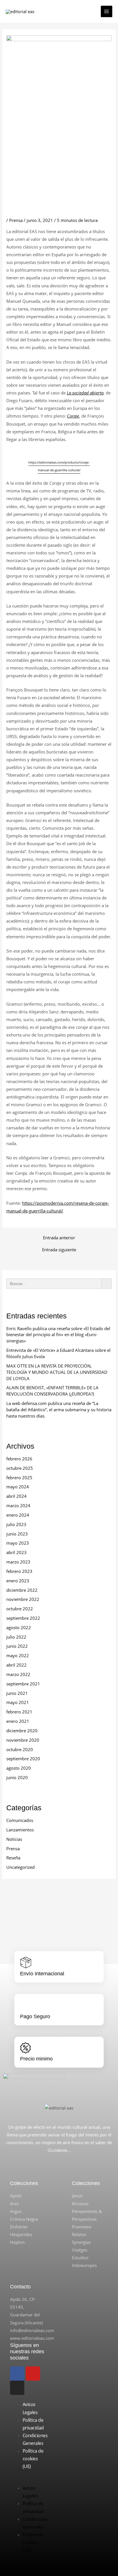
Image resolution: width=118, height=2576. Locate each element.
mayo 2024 (18, 1487)
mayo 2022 (18, 1655)
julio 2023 (16, 1524)
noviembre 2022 (23, 1599)
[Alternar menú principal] (107, 11)
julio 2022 (16, 1637)
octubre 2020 (20, 1749)
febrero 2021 (19, 1712)
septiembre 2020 (23, 1759)
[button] (28, 2480)
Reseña (13, 1858)
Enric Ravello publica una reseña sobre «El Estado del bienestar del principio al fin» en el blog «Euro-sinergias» (58, 1335)
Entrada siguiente (59, 1250)
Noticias (14, 1839)
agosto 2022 (19, 1627)
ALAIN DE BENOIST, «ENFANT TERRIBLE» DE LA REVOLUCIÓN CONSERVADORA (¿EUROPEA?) (52, 1391)
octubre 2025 (20, 1468)
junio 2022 (17, 1646)
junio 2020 (17, 1777)
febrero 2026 (19, 1459)
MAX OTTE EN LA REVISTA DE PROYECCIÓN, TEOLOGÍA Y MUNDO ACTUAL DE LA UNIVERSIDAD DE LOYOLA (57, 1372)
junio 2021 (17, 1693)
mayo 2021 (18, 1702)
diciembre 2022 (22, 1590)
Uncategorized (20, 1867)
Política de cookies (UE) (33, 2459)
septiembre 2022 (23, 1618)
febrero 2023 (19, 1571)
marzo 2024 (18, 1505)
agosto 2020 (19, 1768)
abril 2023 (16, 1552)
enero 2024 (18, 1515)
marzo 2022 (18, 1674)
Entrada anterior (59, 1238)
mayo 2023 (18, 1543)
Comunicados (20, 1820)
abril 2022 (16, 1665)
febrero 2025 (19, 1478)
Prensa (16, 220)
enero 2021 (18, 1721)
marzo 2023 (18, 1562)
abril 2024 (16, 1496)
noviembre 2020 (23, 1740)
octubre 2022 (20, 1609)
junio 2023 (17, 1534)
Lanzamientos (20, 1830)
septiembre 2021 (23, 1684)
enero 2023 (18, 1581)
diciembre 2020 (22, 1731)
